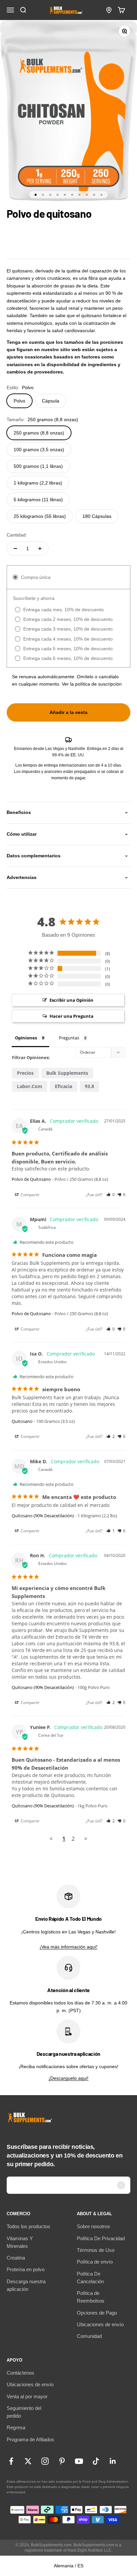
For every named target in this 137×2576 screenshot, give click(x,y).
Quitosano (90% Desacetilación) (43, 1516)
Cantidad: (17, 535)
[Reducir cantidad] (15, 549)
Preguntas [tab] (69, 1038)
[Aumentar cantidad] (40, 549)
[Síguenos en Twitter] (28, 2461)
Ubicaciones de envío (100, 2324)
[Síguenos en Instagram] (45, 2461)
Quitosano (22, 1421)
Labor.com (30, 1086)
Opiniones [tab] (26, 1038)
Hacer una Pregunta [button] (71, 1016)
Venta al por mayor (27, 2396)
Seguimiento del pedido (24, 2412)
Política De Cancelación (90, 2278)
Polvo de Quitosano (31, 1179)
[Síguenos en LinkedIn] (113, 2461)
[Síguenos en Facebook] (11, 2461)
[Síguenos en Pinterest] (62, 2461)
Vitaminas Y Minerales (20, 2242)
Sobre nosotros (93, 2226)
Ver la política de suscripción (92, 684)
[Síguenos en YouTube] (79, 2461)
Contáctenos (20, 2373)
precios (25, 1073)
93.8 (89, 1086)
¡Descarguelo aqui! (68, 2078)
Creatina (16, 2258)
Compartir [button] (30, 1195)
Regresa (16, 2427)
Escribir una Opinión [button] (71, 1000)
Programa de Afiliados (30, 2439)
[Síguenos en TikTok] (96, 2461)
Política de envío (95, 2262)
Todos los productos (28, 2226)
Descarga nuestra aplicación (26, 2285)
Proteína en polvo (26, 2269)
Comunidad (89, 2336)
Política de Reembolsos (91, 2297)
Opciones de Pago (97, 2313)
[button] (111, 1195)
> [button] (86, 1839)
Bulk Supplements (67, 1073)
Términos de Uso (96, 2250)
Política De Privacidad (101, 2238)
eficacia (64, 1086)
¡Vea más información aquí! (68, 1947)
